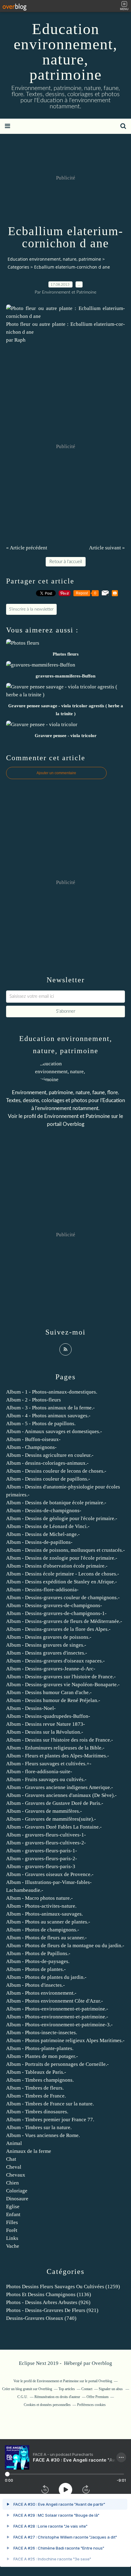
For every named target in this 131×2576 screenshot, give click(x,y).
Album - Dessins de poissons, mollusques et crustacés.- (65, 1550)
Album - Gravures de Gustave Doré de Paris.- (55, 1803)
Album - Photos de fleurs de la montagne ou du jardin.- (65, 1946)
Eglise (13, 2207)
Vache (13, 2246)
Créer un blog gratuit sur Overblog (27, 2389)
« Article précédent (27, 548)
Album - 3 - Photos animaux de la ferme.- (50, 1408)
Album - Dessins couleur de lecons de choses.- (56, 1471)
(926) (48, 2302)
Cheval (14, 2167)
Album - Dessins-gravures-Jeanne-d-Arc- (51, 1669)
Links (12, 2238)
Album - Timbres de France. (36, 2096)
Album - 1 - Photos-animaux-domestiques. (52, 1392)
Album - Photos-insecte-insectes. (42, 2033)
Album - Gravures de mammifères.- (44, 1811)
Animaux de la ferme (29, 2151)
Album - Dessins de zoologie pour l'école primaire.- (62, 1558)
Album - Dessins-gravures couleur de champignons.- (63, 1598)
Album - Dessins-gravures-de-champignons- (54, 1605)
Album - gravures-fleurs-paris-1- (42, 1851)
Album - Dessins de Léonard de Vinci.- (48, 1526)
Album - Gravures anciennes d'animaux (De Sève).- (61, 1795)
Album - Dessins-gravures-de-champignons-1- (56, 1613)
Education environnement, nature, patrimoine (66, 52)
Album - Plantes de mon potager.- (42, 2056)
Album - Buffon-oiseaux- (33, 1439)
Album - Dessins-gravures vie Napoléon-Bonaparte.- (63, 1685)
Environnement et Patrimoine (77, 1116)
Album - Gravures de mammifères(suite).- (51, 1819)
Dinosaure (17, 2199)
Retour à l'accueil (66, 562)
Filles (12, 2222)
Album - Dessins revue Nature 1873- (46, 1724)
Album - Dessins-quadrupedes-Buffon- (48, 1716)
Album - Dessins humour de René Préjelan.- (53, 1700)
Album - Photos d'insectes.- (35, 1985)
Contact (87, 2389)
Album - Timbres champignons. (40, 2080)
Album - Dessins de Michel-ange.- (43, 1534)
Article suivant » (107, 548)
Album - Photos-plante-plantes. (40, 2048)
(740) (41, 2318)
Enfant (13, 2214)
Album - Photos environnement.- (41, 1993)
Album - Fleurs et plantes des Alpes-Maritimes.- (58, 1756)
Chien (12, 2183)
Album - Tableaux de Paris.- (36, 2072)
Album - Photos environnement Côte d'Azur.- (55, 2001)
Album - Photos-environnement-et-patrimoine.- (57, 2009)
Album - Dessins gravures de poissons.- (49, 1637)
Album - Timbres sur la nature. (39, 2127)
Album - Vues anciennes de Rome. (43, 2135)
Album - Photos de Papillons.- (38, 1953)
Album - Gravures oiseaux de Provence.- (50, 1874)
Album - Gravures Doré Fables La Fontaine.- (54, 1827)
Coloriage (17, 2191)
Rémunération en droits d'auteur (57, 2397)
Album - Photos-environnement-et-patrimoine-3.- (59, 2025)
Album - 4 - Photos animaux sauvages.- (48, 1416)
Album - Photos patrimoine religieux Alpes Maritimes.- (65, 2040)
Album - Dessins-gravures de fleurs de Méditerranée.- (64, 1621)
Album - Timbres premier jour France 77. (50, 2120)
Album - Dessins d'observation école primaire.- (57, 1566)
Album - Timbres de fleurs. (35, 2088)
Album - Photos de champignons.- (43, 1930)
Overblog (102, 2363)
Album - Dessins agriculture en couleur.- (50, 1455)
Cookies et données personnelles (47, 2405)
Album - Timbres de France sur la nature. (50, 2104)
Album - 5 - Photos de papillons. (41, 1424)
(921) (52, 2310)
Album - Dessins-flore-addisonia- (42, 1590)
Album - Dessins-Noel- (31, 1708)
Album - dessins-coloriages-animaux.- (47, 1463)
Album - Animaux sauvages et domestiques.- (54, 1431)
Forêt (12, 2230)
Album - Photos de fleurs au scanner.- (46, 1938)
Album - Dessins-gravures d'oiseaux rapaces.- (55, 1661)
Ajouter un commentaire (56, 773)
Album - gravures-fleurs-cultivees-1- (46, 1835)
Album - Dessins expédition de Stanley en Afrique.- (62, 1582)
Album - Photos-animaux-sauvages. (44, 1914)
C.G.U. (23, 2397)
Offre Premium (97, 2397)
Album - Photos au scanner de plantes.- (48, 1922)
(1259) (63, 2287)
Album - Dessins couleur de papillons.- (48, 1479)
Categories (18, 267)
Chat (11, 2159)
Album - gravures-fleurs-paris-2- (42, 1859)
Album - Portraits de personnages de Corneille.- (57, 2064)
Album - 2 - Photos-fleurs (34, 1400)
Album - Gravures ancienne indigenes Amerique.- (60, 1787)
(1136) (49, 2294)
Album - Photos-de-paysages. (38, 1961)
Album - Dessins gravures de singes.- (46, 1645)
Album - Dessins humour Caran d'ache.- (49, 1692)
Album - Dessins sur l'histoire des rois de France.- (60, 1740)
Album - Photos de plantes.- (36, 1969)
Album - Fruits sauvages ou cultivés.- (46, 1779)
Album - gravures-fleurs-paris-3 (41, 1866)
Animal (14, 2143)
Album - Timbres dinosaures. (37, 2112)
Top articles (67, 2389)
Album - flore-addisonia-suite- (39, 1772)
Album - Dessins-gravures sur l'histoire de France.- (61, 1677)
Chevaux (16, 2175)
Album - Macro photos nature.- (39, 1898)
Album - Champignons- (31, 1447)
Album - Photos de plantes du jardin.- (46, 1977)
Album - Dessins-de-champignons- (44, 1511)
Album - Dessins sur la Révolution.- (45, 1732)
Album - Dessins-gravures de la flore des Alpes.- (58, 1629)
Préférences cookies (91, 2405)
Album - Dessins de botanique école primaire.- (56, 1503)
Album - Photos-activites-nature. (41, 1906)
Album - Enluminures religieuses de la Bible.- (55, 1748)
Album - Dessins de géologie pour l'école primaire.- (62, 1518)
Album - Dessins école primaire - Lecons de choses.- (63, 1574)
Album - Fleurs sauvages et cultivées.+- (49, 1764)
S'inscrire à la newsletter (31, 609)
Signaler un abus (111, 2389)
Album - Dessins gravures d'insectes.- (47, 1653)
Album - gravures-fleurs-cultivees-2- (46, 1843)
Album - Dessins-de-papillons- (39, 1542)
